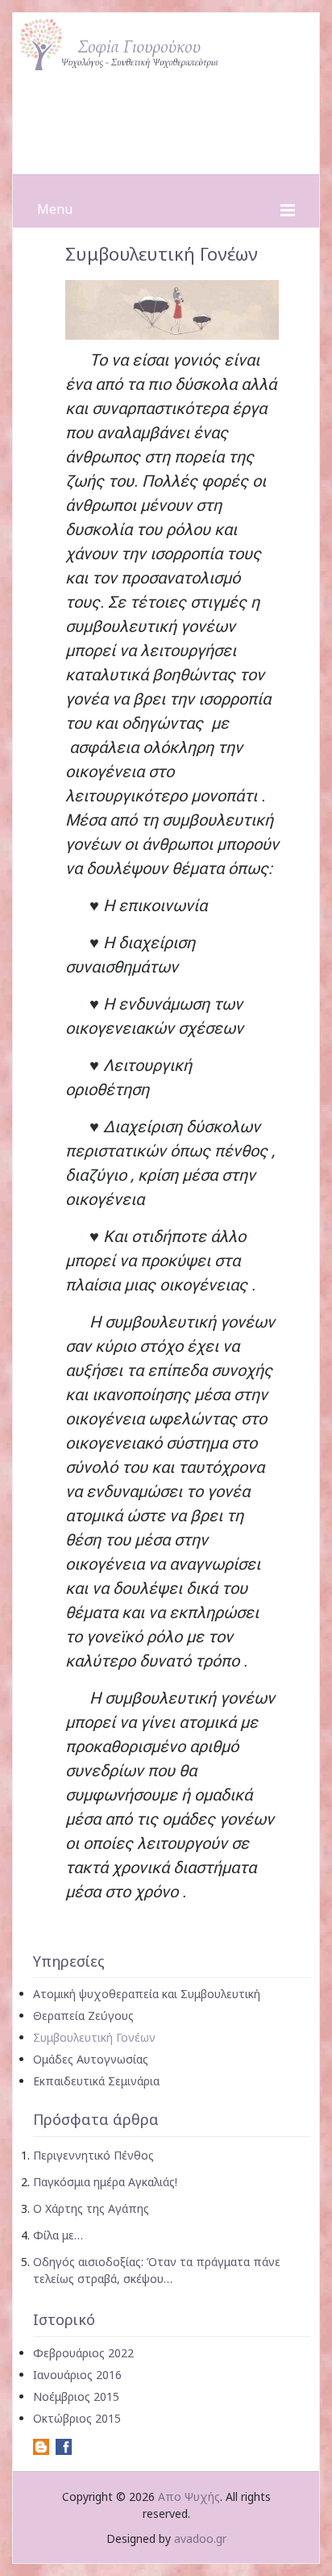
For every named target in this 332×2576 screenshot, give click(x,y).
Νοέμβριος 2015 (76, 2396)
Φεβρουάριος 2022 (83, 2353)
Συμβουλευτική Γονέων (94, 2037)
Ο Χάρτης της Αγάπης (91, 2208)
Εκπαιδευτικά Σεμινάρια (96, 2081)
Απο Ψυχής (189, 2497)
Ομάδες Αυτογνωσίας (91, 2059)
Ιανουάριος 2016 (77, 2375)
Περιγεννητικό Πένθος (93, 2155)
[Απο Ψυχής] (166, 40)
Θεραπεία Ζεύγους (83, 2016)
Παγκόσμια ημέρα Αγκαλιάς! (105, 2182)
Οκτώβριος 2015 (77, 2418)
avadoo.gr (200, 2538)
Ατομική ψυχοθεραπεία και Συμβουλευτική (147, 1994)
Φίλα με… (58, 2235)
